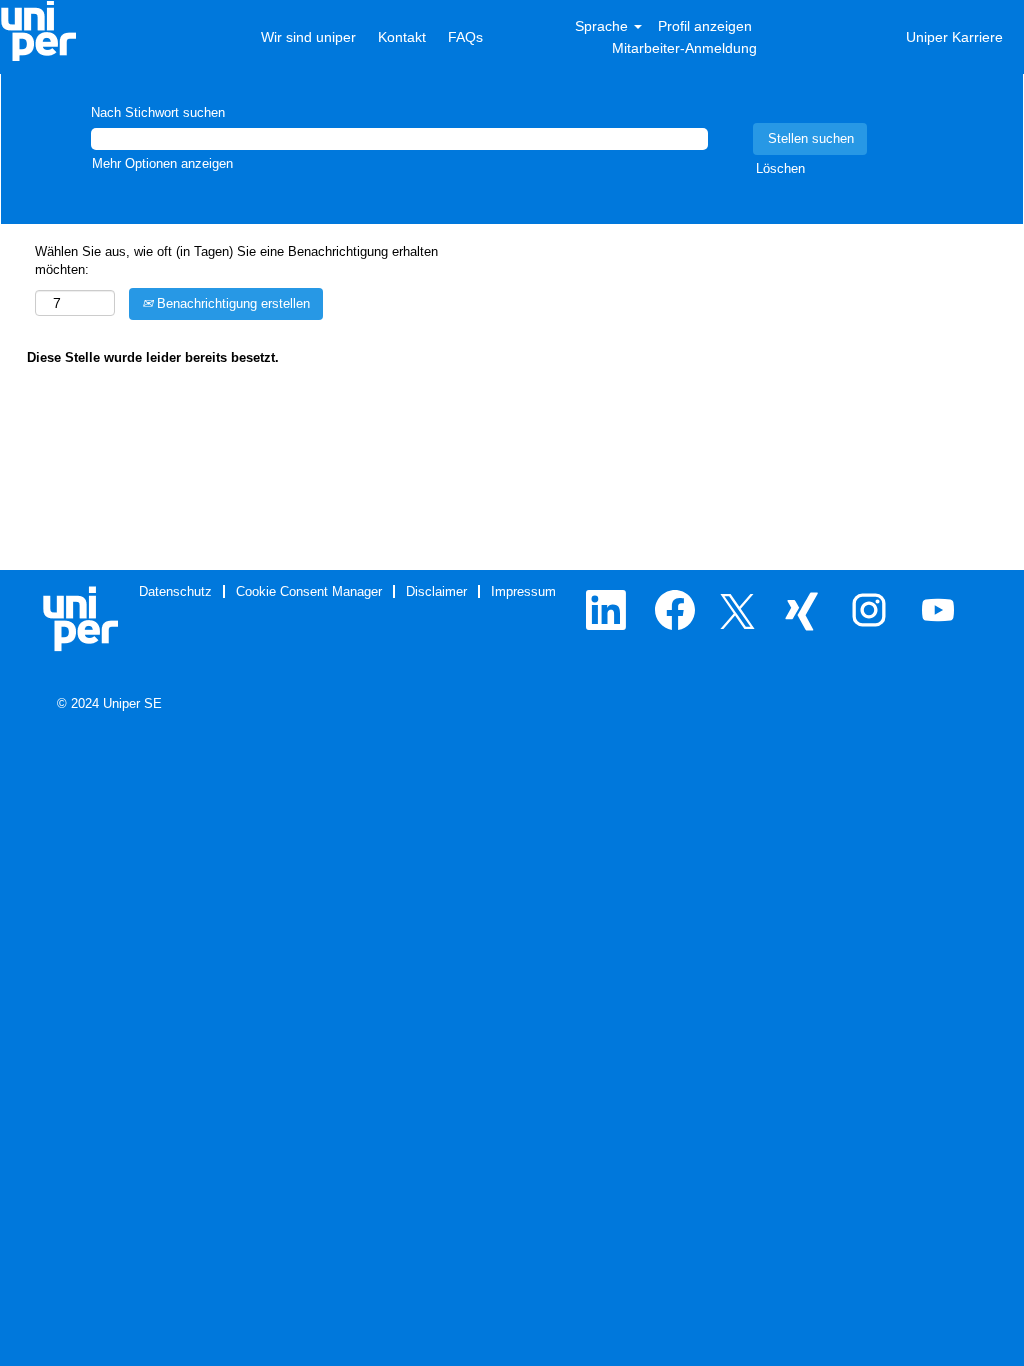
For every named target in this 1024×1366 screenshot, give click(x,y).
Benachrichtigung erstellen (231, 303)
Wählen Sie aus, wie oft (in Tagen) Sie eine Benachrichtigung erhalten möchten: (236, 261)
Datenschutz (175, 591)
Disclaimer (436, 591)
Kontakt (402, 37)
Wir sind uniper (310, 37)
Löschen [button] (780, 168)
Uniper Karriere (954, 37)
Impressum (523, 591)
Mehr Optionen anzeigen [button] (162, 163)
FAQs (465, 37)
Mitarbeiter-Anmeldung (684, 48)
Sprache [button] (603, 26)
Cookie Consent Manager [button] (309, 591)
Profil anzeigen (705, 26)
